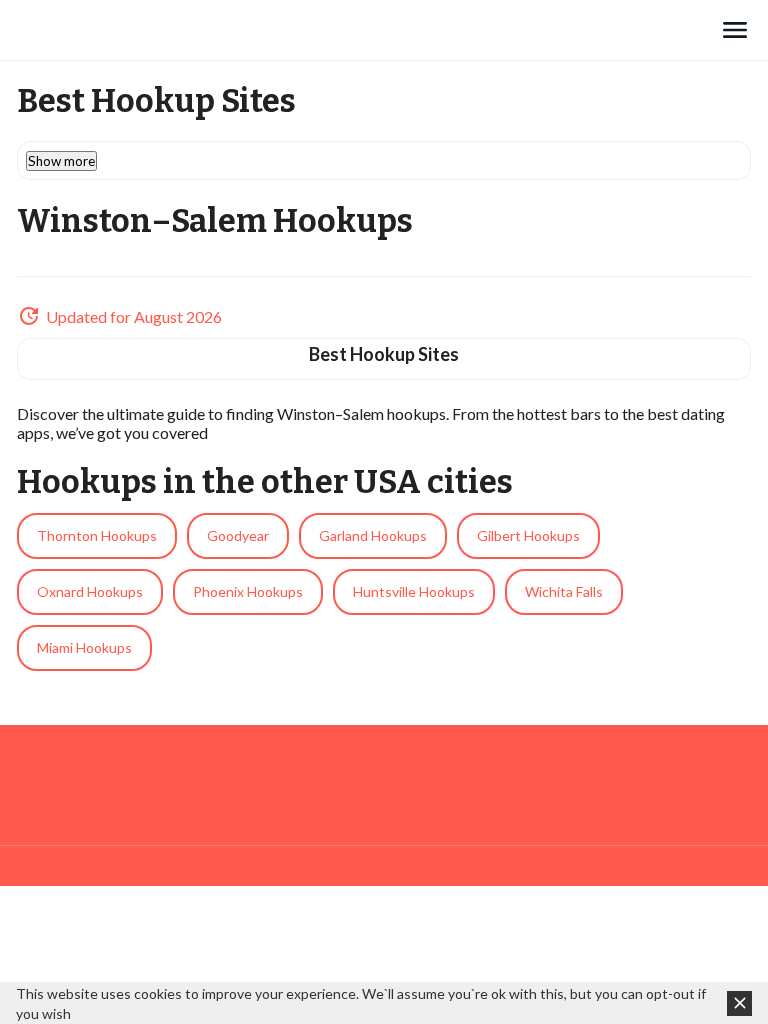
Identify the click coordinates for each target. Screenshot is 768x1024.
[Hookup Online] (368, 30)
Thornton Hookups (97, 535)
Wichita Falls (564, 591)
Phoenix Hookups (248, 591)
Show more (61, 161)
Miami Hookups (84, 647)
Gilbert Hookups (528, 535)
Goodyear (238, 535)
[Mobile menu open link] (735, 30)
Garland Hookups (373, 535)
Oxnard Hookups (90, 591)
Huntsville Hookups (414, 591)
